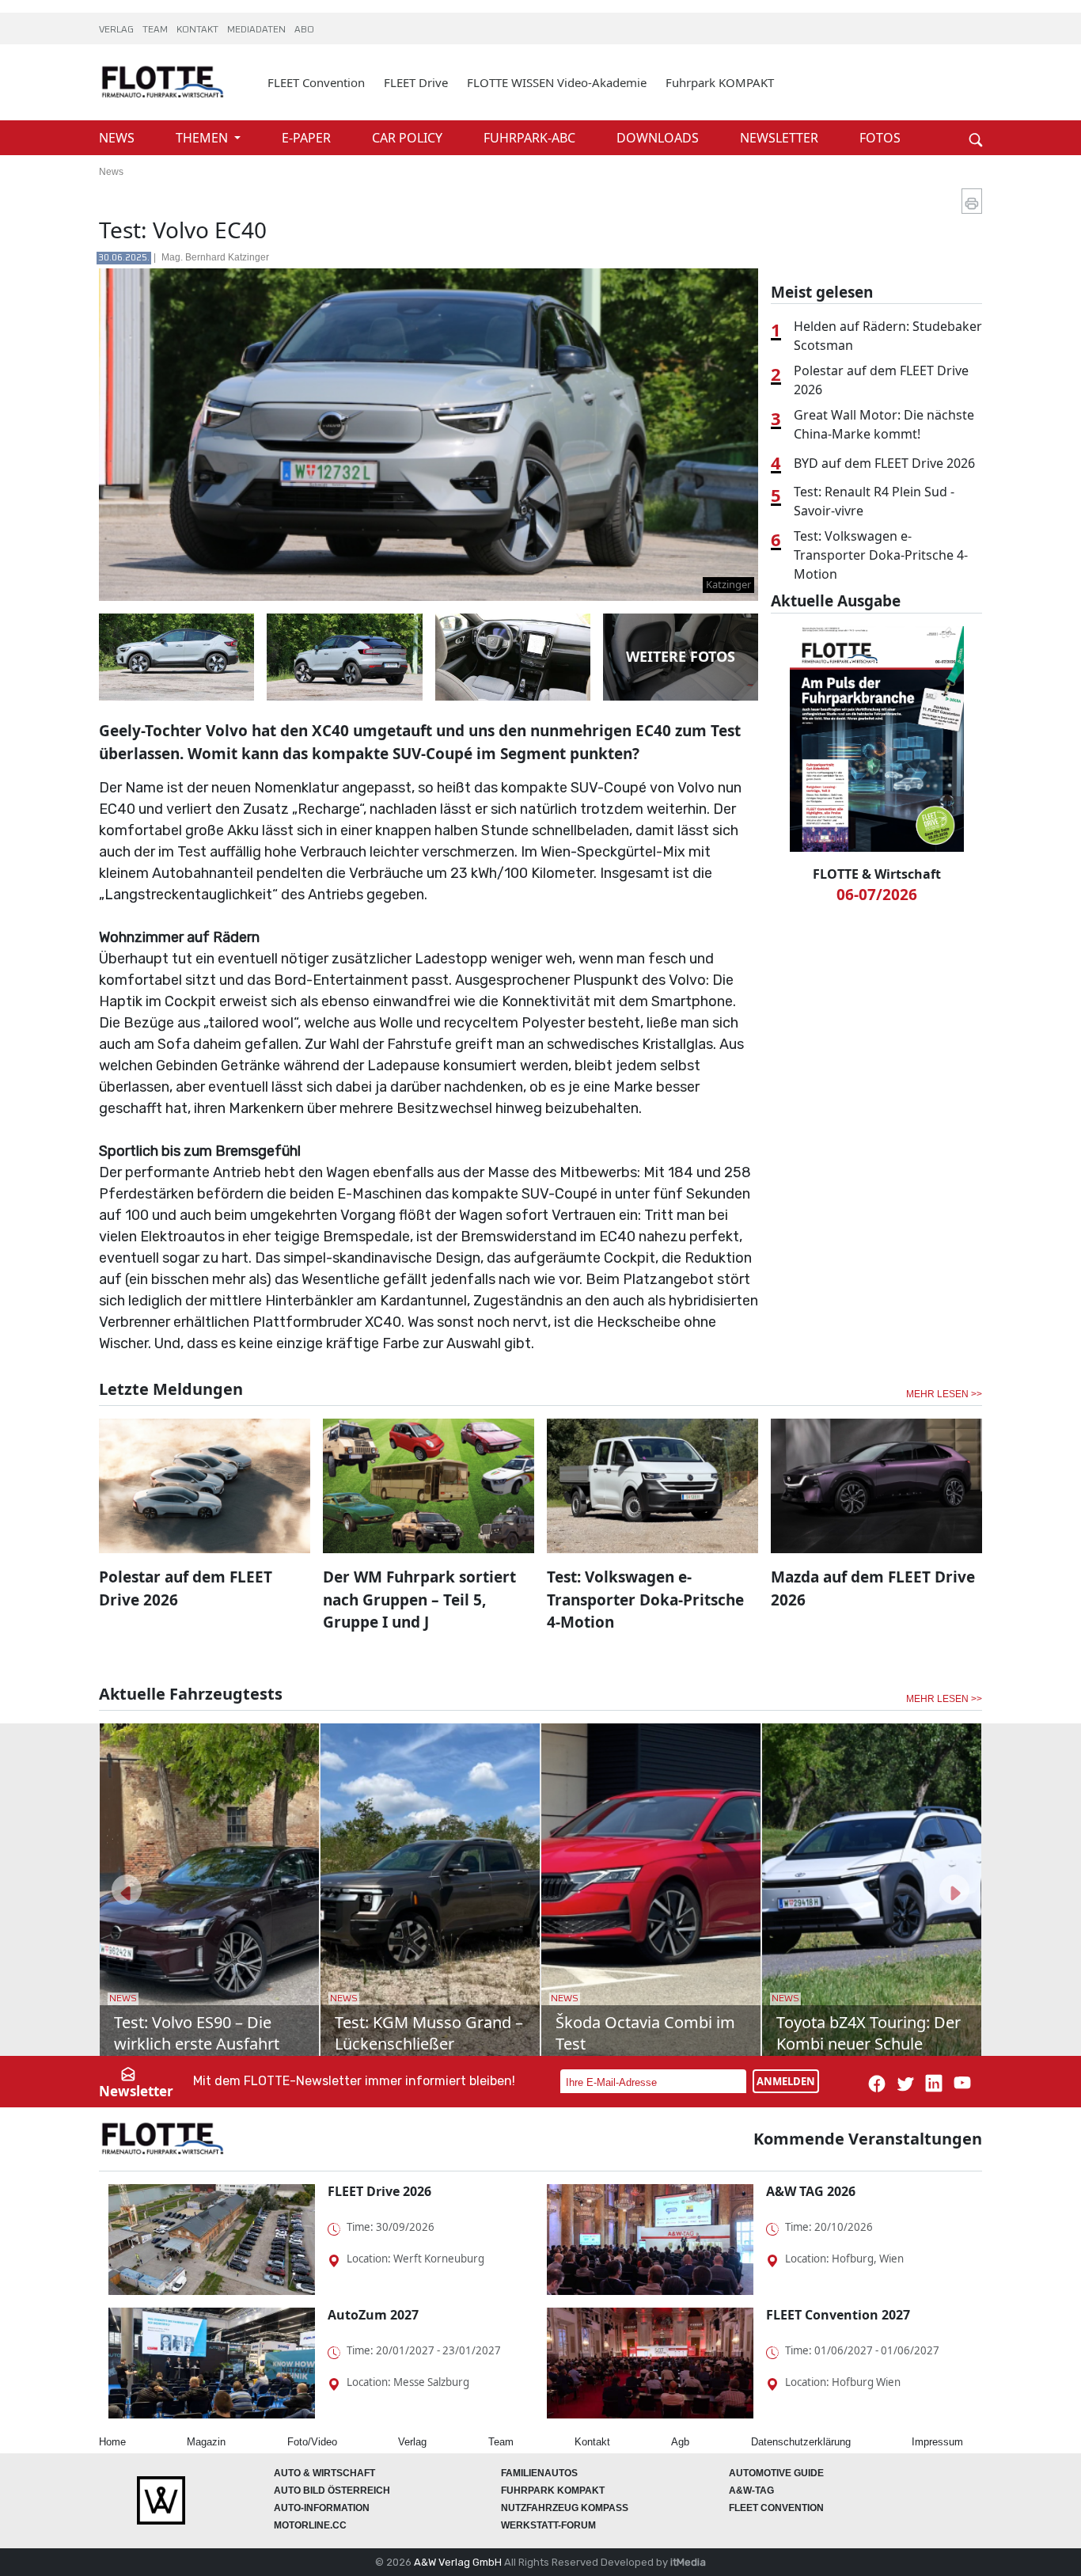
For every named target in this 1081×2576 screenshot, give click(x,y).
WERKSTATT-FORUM (548, 2525)
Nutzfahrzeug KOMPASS (565, 2508)
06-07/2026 (877, 895)
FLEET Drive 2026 (379, 2191)
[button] (127, 1890)
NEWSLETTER (781, 138)
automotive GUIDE (776, 2473)
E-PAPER (308, 138)
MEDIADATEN (258, 30)
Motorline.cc (310, 2525)
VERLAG (118, 30)
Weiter (952, 112)
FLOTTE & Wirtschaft (877, 874)
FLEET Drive (416, 82)
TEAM (156, 30)
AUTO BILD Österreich (332, 2491)
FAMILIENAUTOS (539, 2473)
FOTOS (880, 138)
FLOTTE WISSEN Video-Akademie (557, 82)
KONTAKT (199, 30)
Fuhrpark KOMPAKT (720, 82)
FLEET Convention (316, 82)
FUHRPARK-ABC (531, 138)
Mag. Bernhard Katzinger (215, 257)
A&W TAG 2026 (811, 2191)
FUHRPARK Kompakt (553, 2491)
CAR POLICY (409, 138)
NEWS (118, 138)
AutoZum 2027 (373, 2315)
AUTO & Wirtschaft (324, 2473)
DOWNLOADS (659, 138)
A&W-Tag (751, 2491)
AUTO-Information (322, 2508)
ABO (304, 30)
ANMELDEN (786, 2081)
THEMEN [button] (203, 138)
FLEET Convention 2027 (838, 2315)
